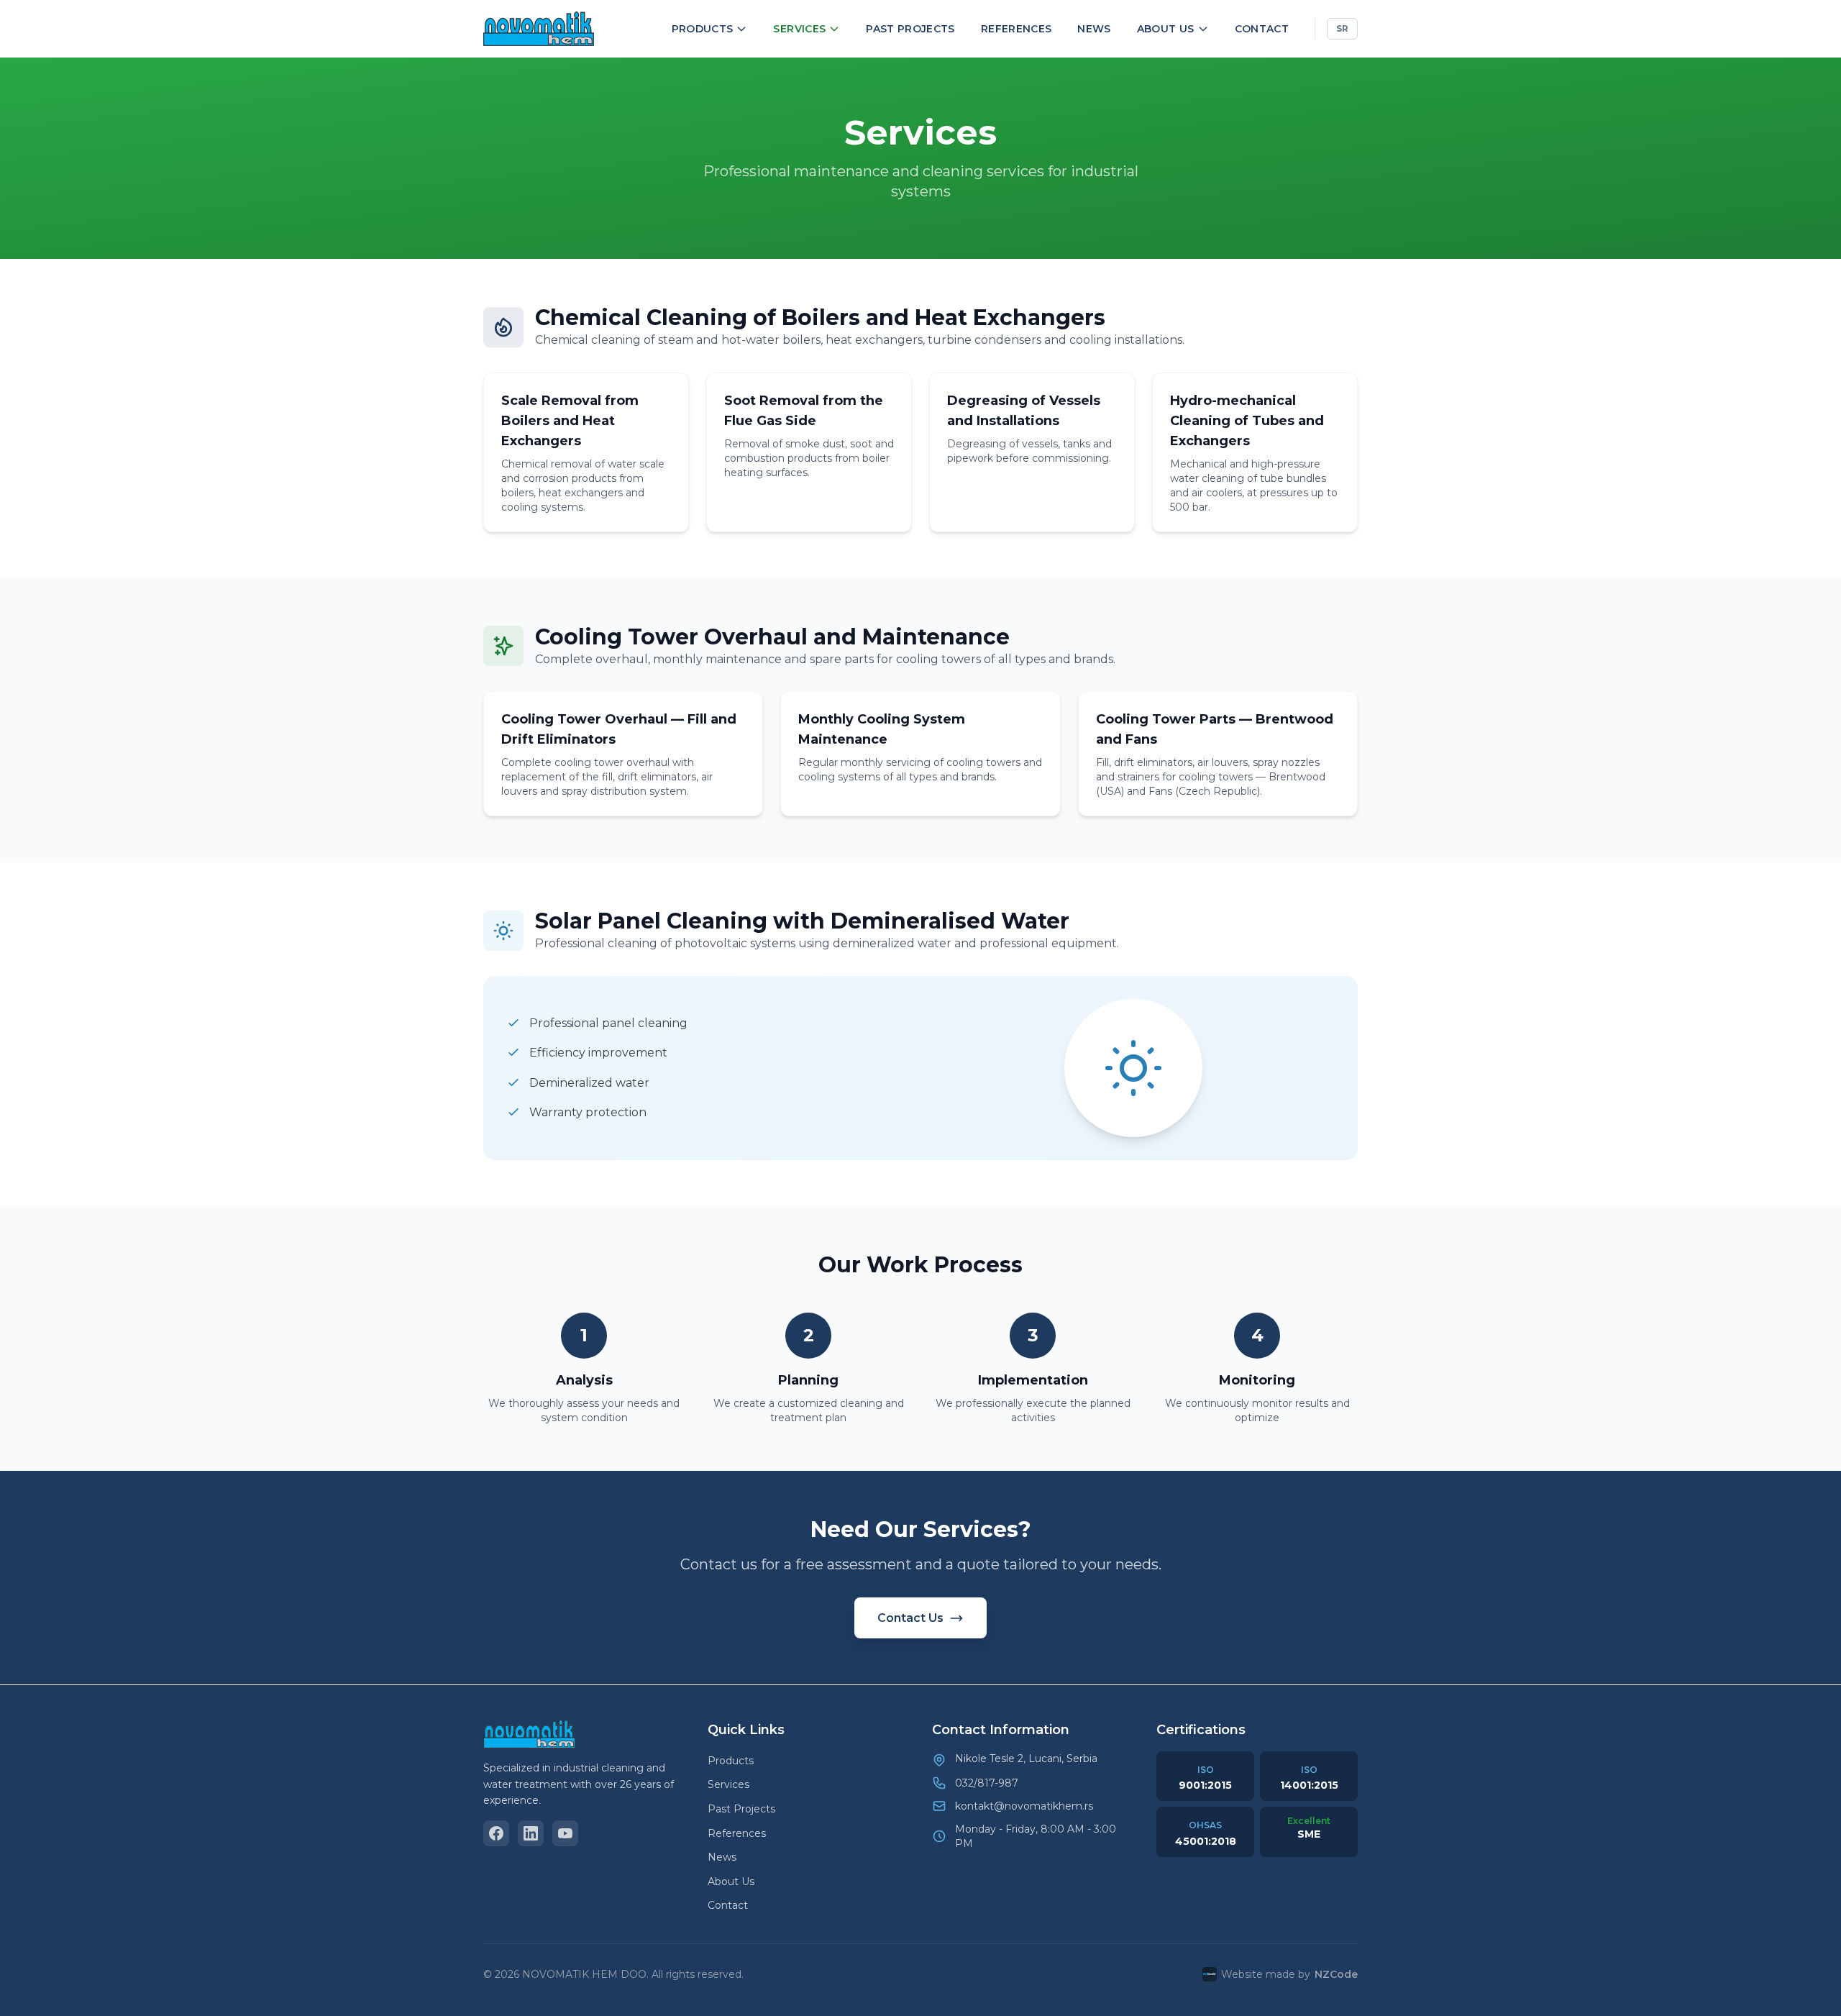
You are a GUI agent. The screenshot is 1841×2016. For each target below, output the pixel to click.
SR (1342, 28)
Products (703, 29)
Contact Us (910, 1618)
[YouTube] (565, 1833)
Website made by (1289, 1974)
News (1094, 29)
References (1017, 29)
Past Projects (910, 29)
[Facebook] (496, 1833)
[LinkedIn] (531, 1833)
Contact (1262, 29)
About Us (1166, 29)
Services (799, 29)
